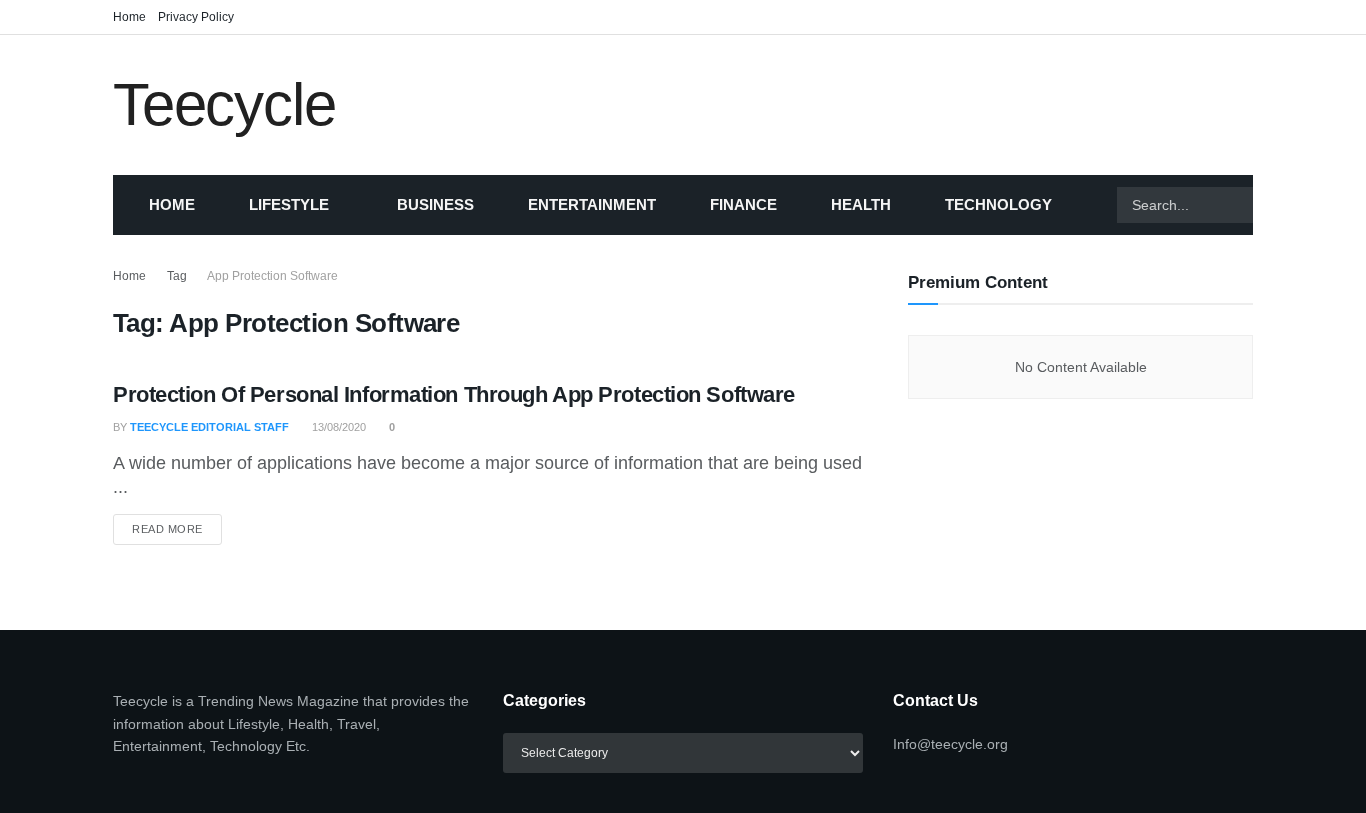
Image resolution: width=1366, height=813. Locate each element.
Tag (177, 276)
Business (435, 204)
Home (129, 17)
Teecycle (224, 105)
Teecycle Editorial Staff (209, 427)
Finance (743, 204)
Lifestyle (289, 204)
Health (861, 204)
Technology (998, 204)
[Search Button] (1278, 205)
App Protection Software (272, 276)
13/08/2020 (337, 427)
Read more (177, 528)
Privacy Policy (196, 17)
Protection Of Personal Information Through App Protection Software (454, 394)
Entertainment (592, 204)
